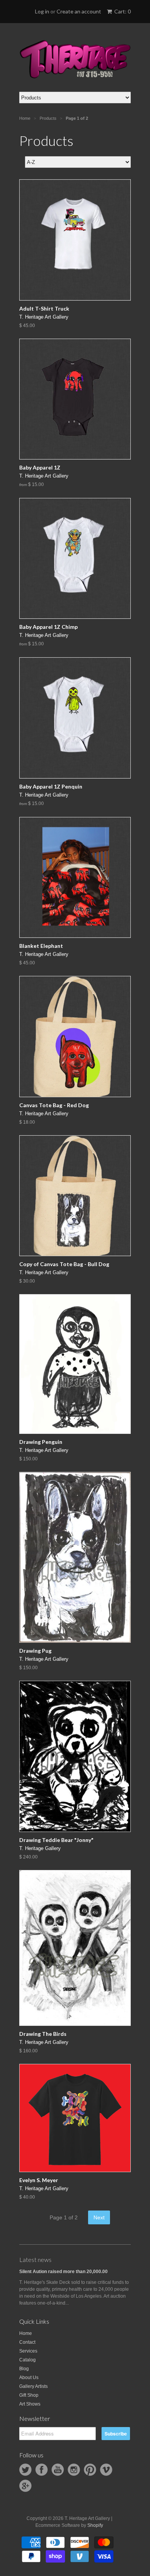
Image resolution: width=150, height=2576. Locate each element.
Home (26, 2333)
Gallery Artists (33, 2386)
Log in (42, 11)
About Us (29, 2378)
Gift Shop (29, 2395)
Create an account (79, 11)
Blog (24, 2369)
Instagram (74, 2470)
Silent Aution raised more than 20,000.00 (63, 2272)
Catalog (27, 2360)
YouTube (58, 2470)
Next (99, 2217)
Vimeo (106, 2470)
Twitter (25, 2470)
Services (28, 2351)
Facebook (42, 2470)
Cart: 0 (122, 11)
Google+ (25, 2486)
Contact (27, 2342)
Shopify (95, 2525)
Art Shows (30, 2404)
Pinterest (90, 2470)
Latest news (35, 2259)
